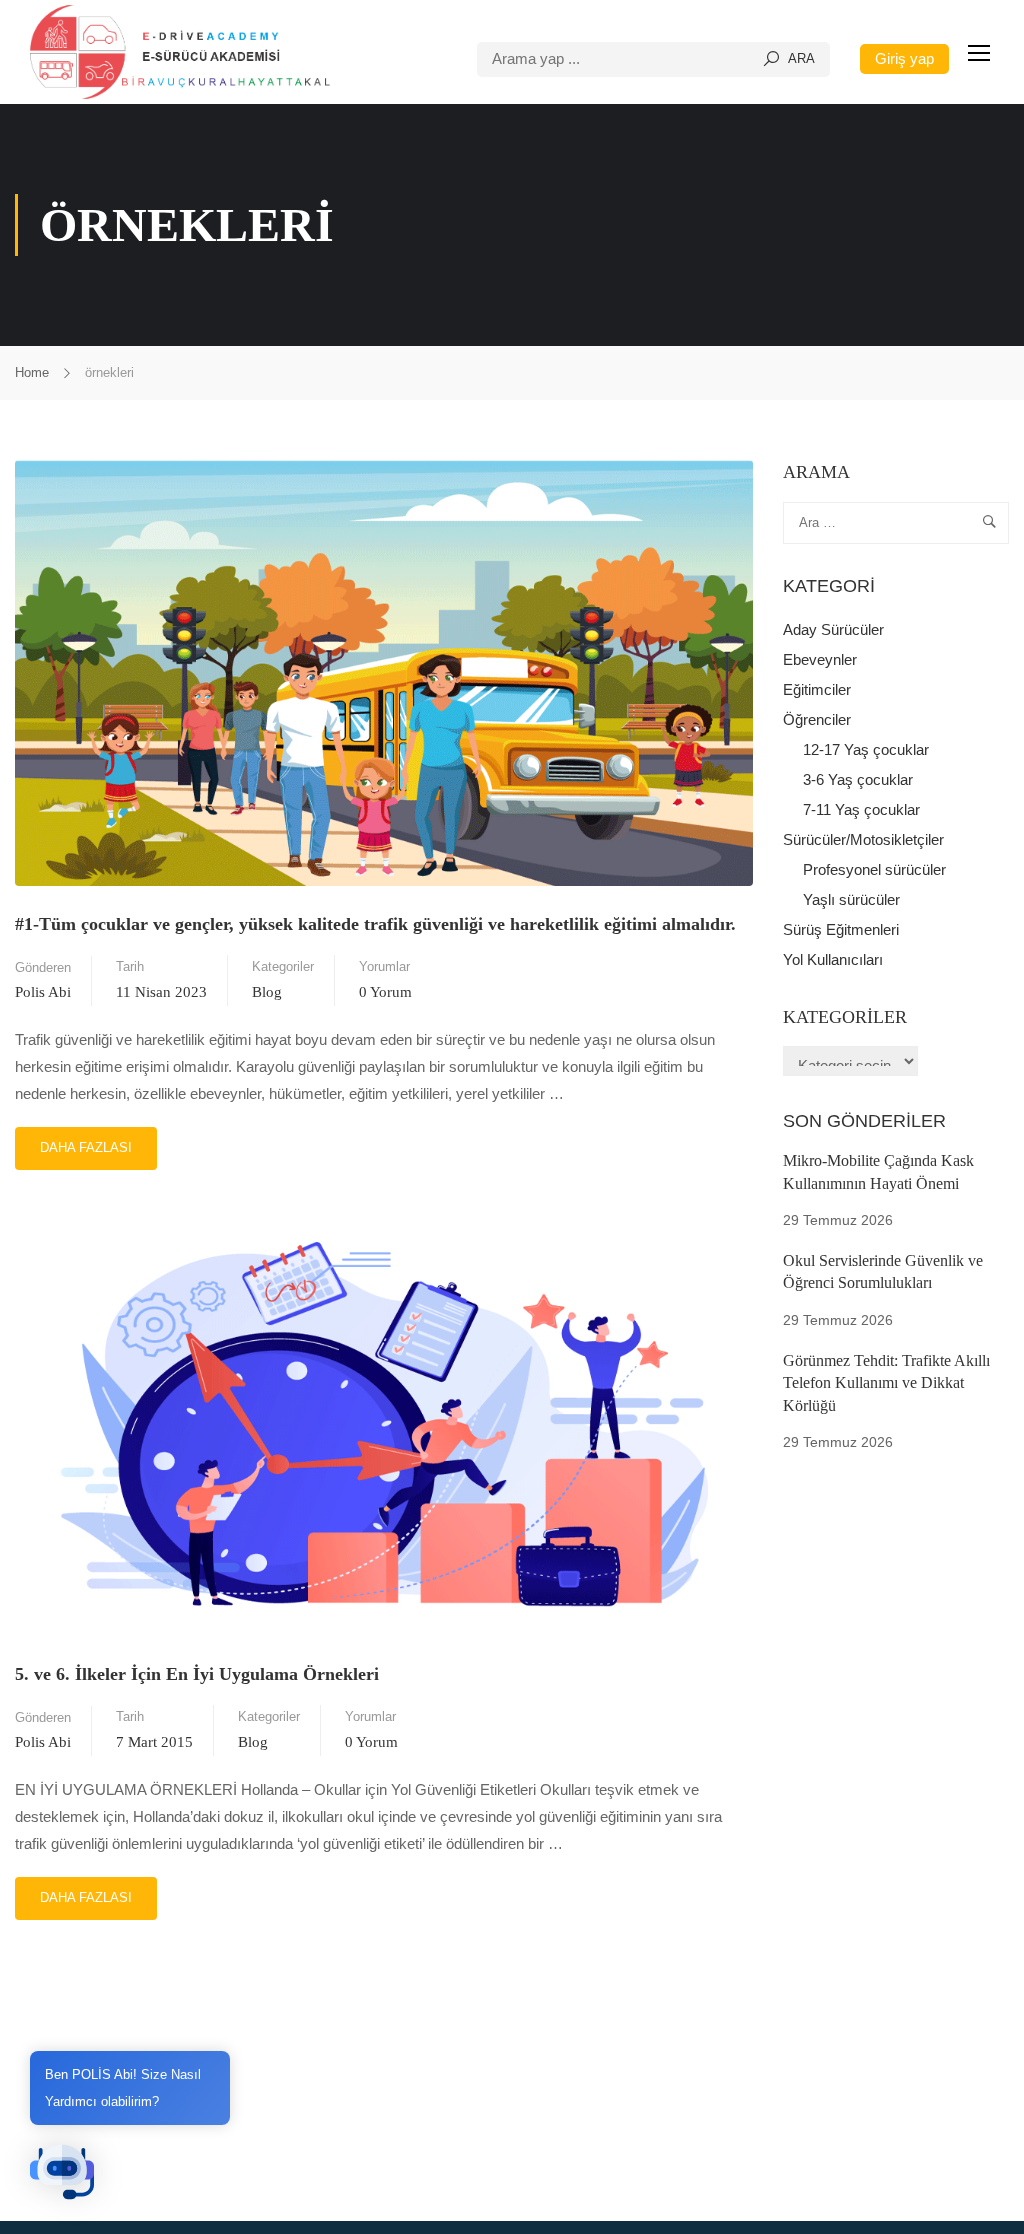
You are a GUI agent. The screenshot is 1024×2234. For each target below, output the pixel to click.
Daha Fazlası (85, 1141)
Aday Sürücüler (833, 629)
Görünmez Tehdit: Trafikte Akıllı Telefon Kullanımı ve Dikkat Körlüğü (886, 1383)
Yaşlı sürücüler (851, 899)
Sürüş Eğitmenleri (841, 929)
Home (32, 372)
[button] (62, 2172)
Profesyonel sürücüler (874, 869)
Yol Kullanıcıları (833, 959)
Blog (267, 992)
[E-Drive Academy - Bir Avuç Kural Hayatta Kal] (180, 52)
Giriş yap (904, 58)
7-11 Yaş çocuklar (861, 809)
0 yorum (385, 992)
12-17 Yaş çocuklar (866, 749)
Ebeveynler (820, 659)
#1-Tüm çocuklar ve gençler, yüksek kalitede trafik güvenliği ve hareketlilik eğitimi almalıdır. (375, 924)
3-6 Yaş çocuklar (858, 779)
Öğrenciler (817, 719)
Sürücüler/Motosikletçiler (863, 839)
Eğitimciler (817, 689)
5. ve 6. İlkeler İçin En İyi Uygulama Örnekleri (197, 1674)
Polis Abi (43, 992)
